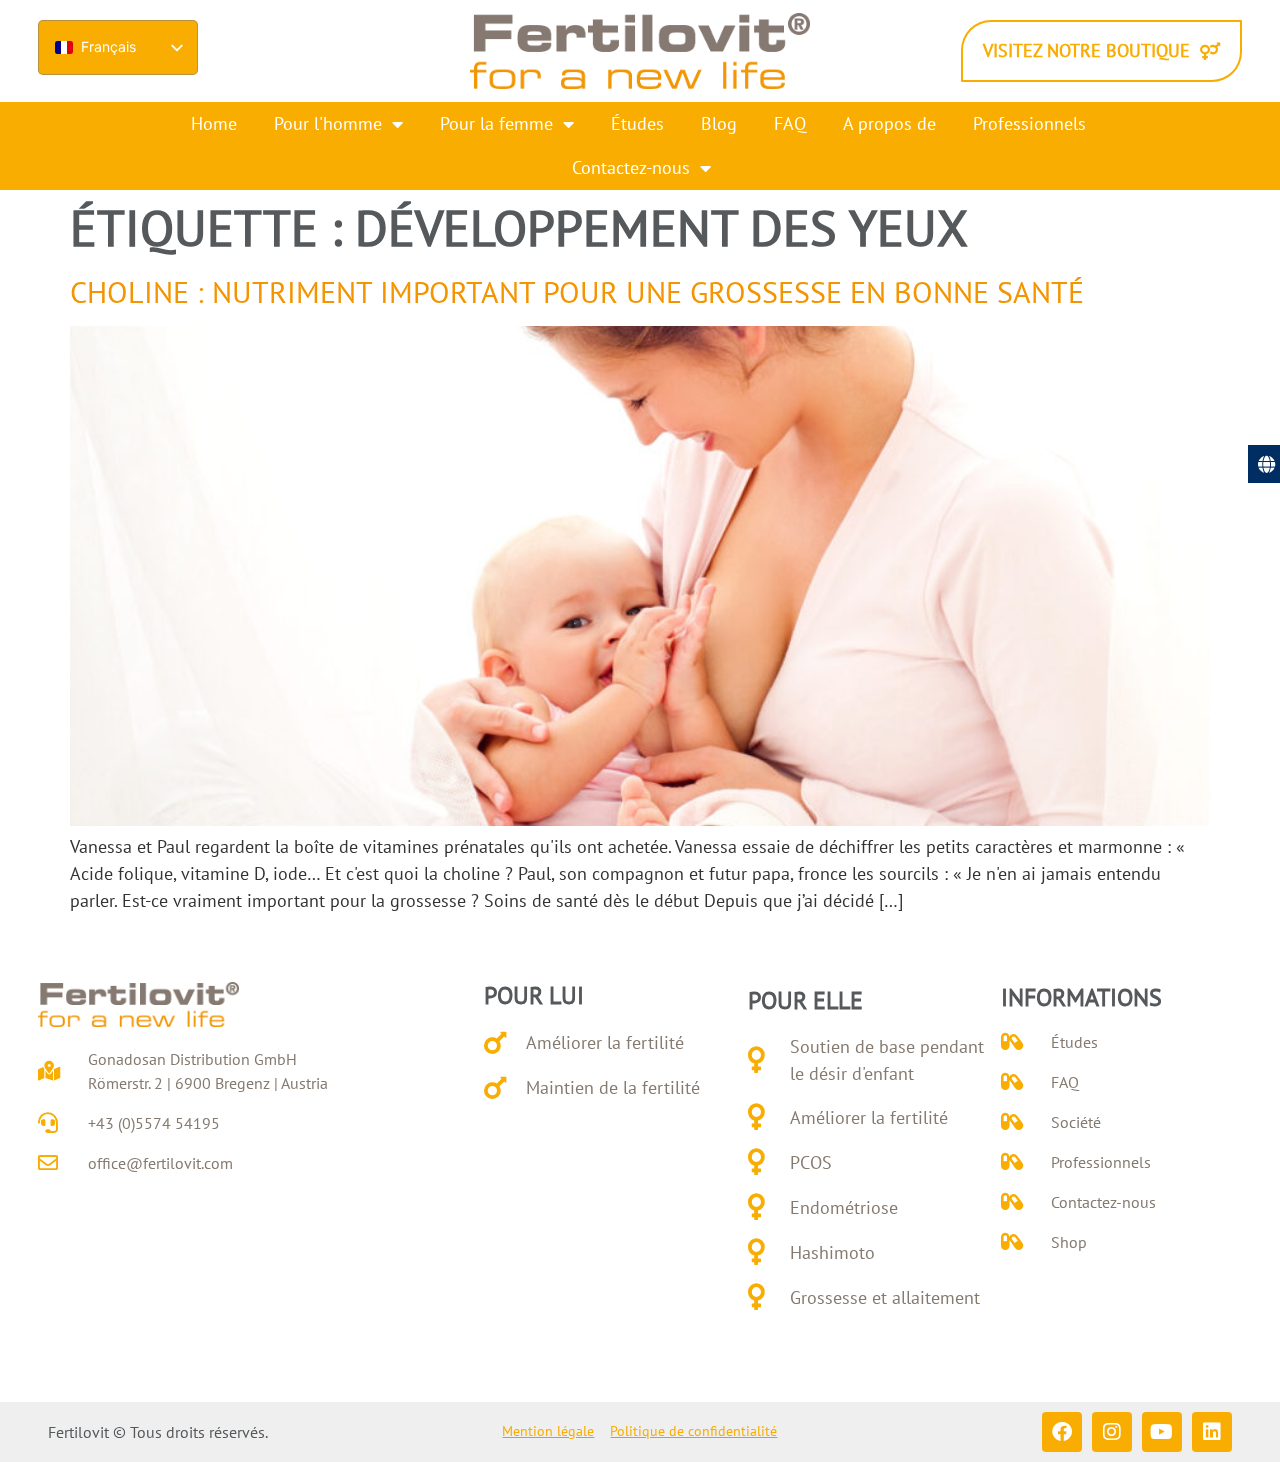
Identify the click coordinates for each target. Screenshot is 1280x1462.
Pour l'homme (328, 123)
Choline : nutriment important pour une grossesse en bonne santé (577, 291)
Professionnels (1029, 123)
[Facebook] (1062, 1432)
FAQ (790, 123)
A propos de (889, 123)
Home (214, 123)
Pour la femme (496, 123)
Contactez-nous (631, 167)
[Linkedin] (1212, 1432)
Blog (719, 123)
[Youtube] (1162, 1432)
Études (637, 123)
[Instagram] (1112, 1432)
